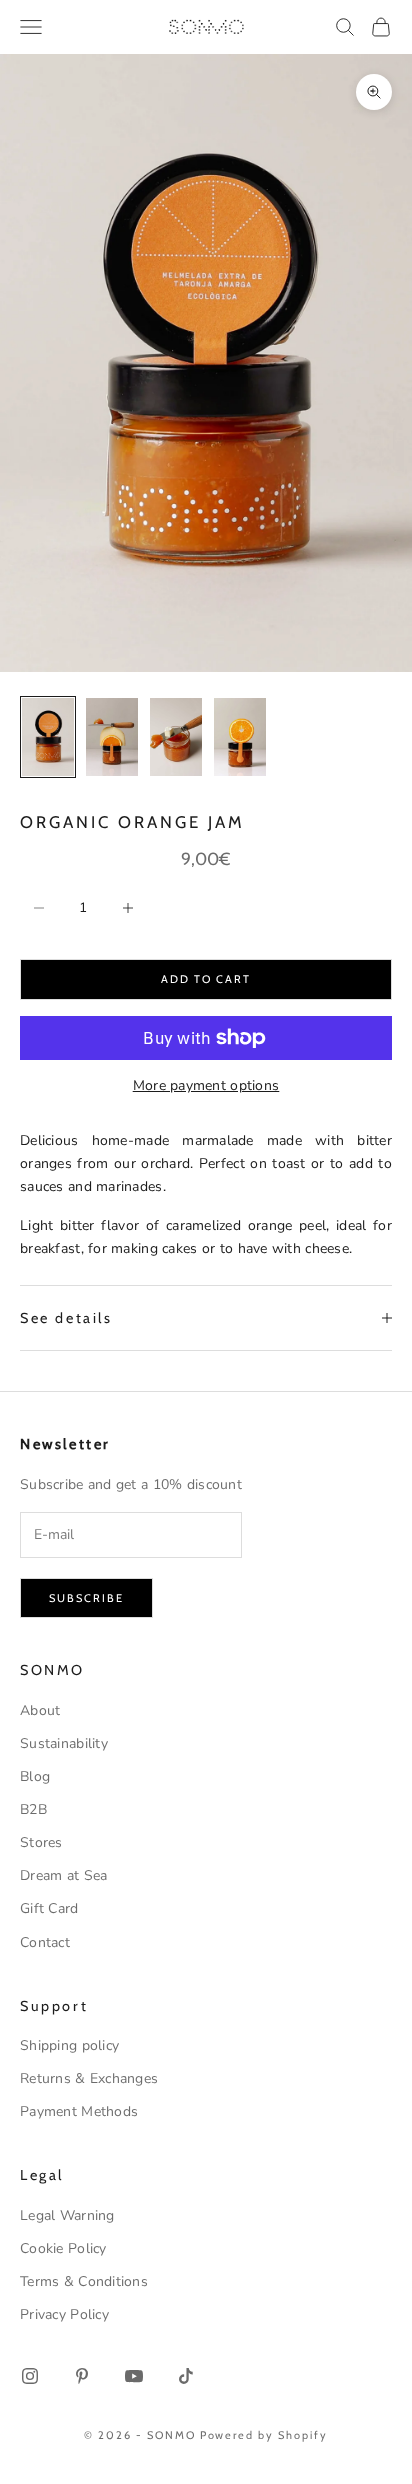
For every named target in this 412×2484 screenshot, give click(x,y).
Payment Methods (79, 2111)
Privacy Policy (64, 2314)
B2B (33, 1809)
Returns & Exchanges (89, 2078)
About (40, 1710)
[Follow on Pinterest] (82, 2376)
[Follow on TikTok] (186, 2376)
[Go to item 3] (176, 737)
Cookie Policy (63, 2248)
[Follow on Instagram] (30, 2376)
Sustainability (64, 1743)
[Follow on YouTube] (134, 2376)
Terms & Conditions (84, 2281)
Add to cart (206, 979)
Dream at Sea (63, 1875)
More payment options (206, 1085)
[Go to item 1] (48, 737)
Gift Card (49, 1908)
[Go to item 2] (112, 737)
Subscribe (86, 1598)
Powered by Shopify (264, 2435)
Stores (41, 1842)
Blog (35, 1776)
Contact (45, 1942)
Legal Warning (67, 2215)
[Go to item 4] (240, 737)
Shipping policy (69, 2045)
